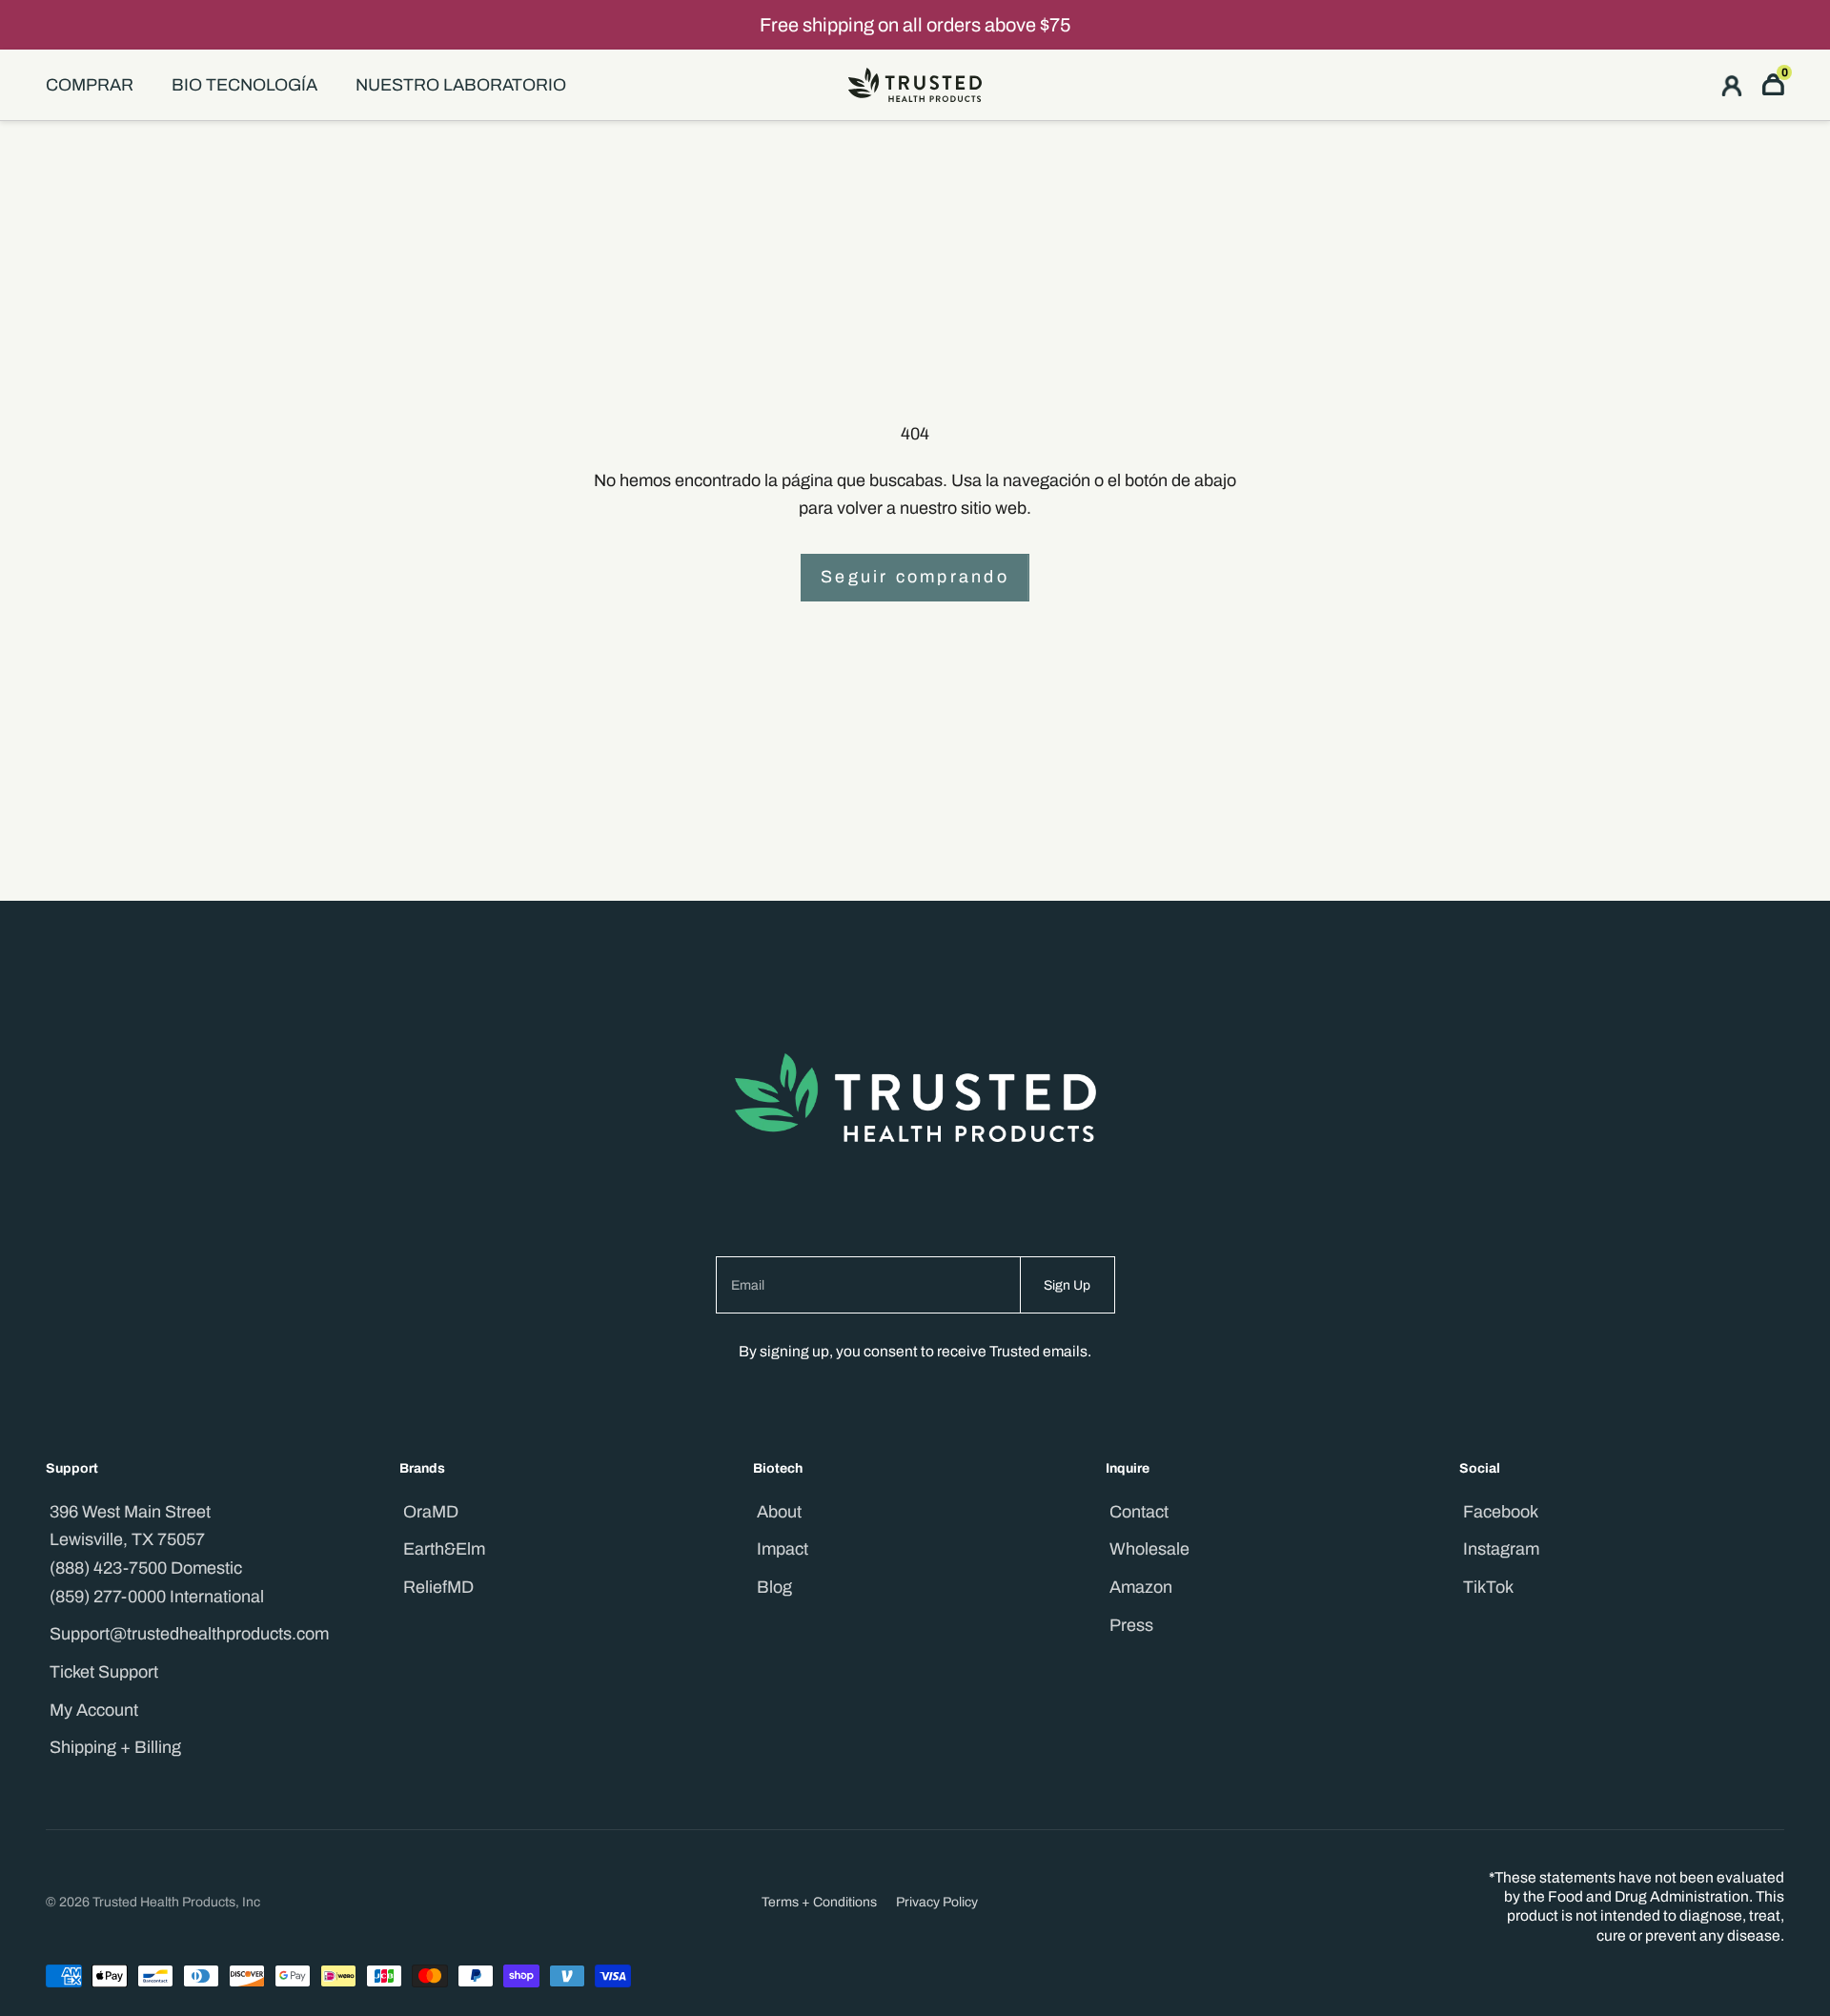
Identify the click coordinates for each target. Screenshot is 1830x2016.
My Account (94, 1710)
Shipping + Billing (115, 1747)
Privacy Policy (937, 1902)
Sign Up (1067, 1285)
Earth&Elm (444, 1549)
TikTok (1488, 1587)
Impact (783, 1549)
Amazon (1141, 1587)
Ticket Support (104, 1672)
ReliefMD (438, 1587)
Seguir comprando (915, 577)
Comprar (90, 85)
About (779, 1512)
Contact (1139, 1512)
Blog (774, 1587)
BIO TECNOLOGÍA (244, 85)
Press (1131, 1625)
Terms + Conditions (819, 1902)
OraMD (431, 1512)
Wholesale (1149, 1549)
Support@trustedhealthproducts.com (189, 1634)
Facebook (1501, 1512)
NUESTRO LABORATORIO (461, 85)
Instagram (1501, 1549)
